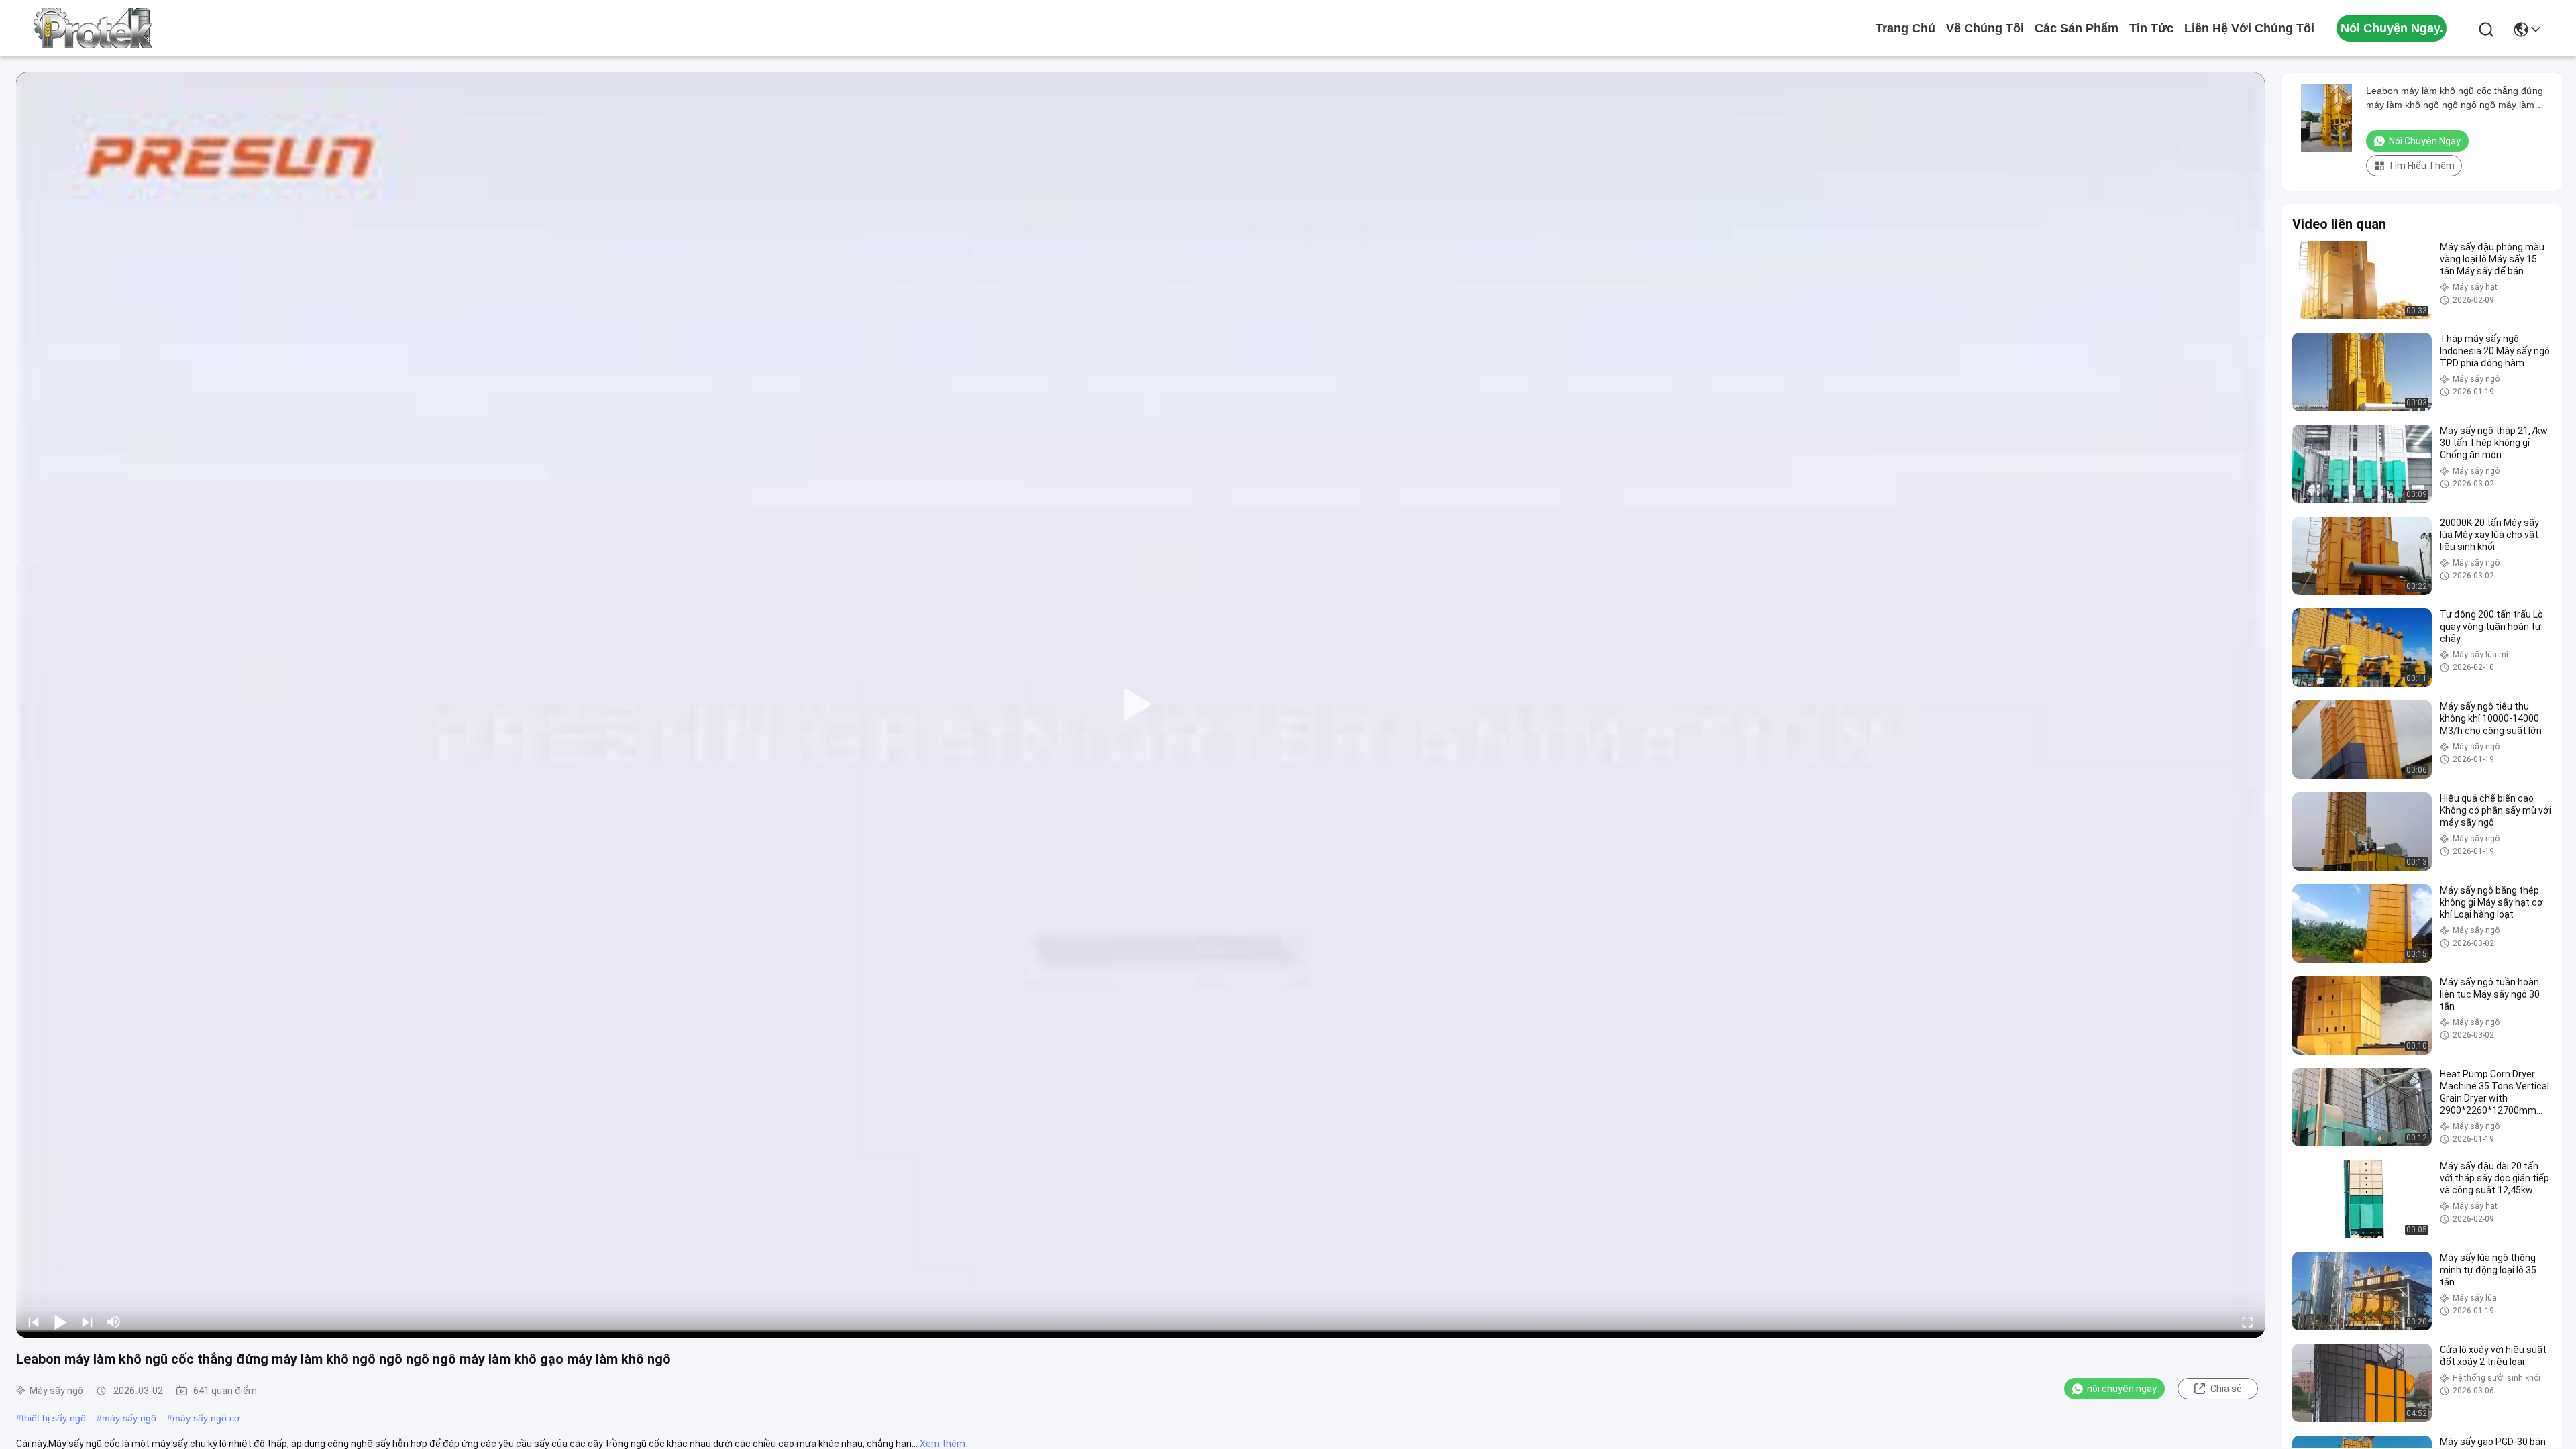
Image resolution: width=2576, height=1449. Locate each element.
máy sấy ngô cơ (206, 1418)
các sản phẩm (2077, 28)
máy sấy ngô (129, 1418)
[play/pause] (60, 1322)
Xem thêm (943, 1444)
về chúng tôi (1985, 28)
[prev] (34, 1322)
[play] (1140, 705)
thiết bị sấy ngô (54, 1418)
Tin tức (2151, 28)
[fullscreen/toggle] (2247, 1322)
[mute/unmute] (114, 1322)
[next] (87, 1322)
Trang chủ (1906, 28)
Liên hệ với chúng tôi (2249, 28)
